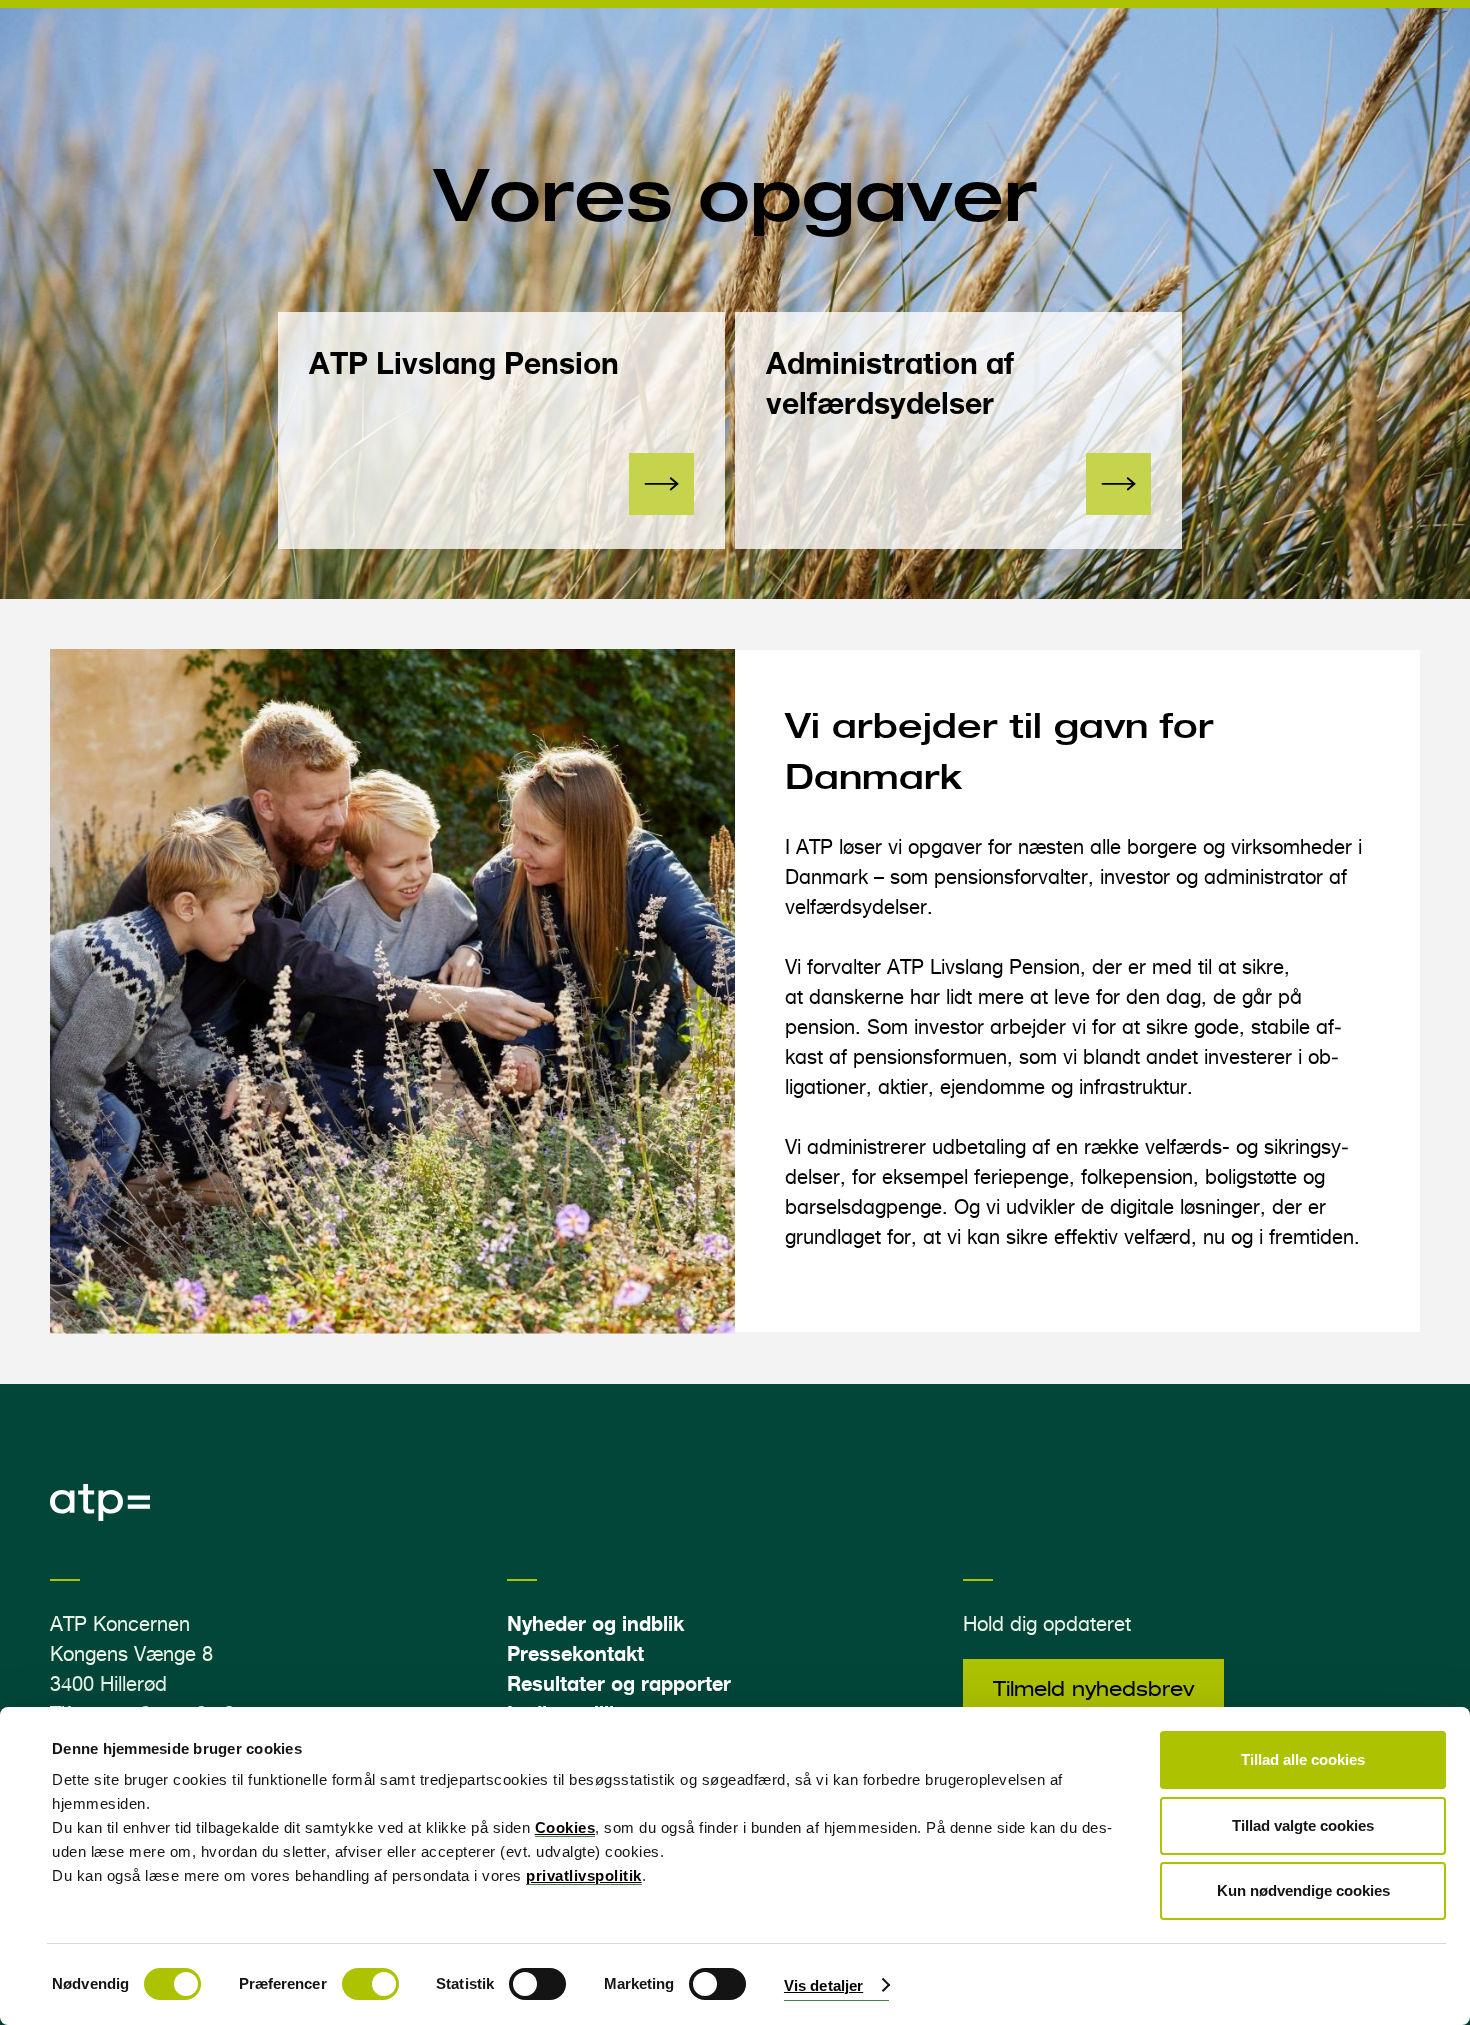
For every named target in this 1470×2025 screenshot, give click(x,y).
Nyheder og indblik (595, 1623)
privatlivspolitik (584, 1875)
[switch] (370, 1984)
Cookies (565, 1827)
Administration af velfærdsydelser (890, 383)
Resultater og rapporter (619, 1683)
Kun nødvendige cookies (1303, 1890)
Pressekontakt (575, 1653)
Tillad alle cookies (1303, 1759)
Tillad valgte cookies (1303, 1825)
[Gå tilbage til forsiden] (100, 1515)
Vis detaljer (823, 1985)
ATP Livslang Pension (464, 363)
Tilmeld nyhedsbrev (1093, 1689)
